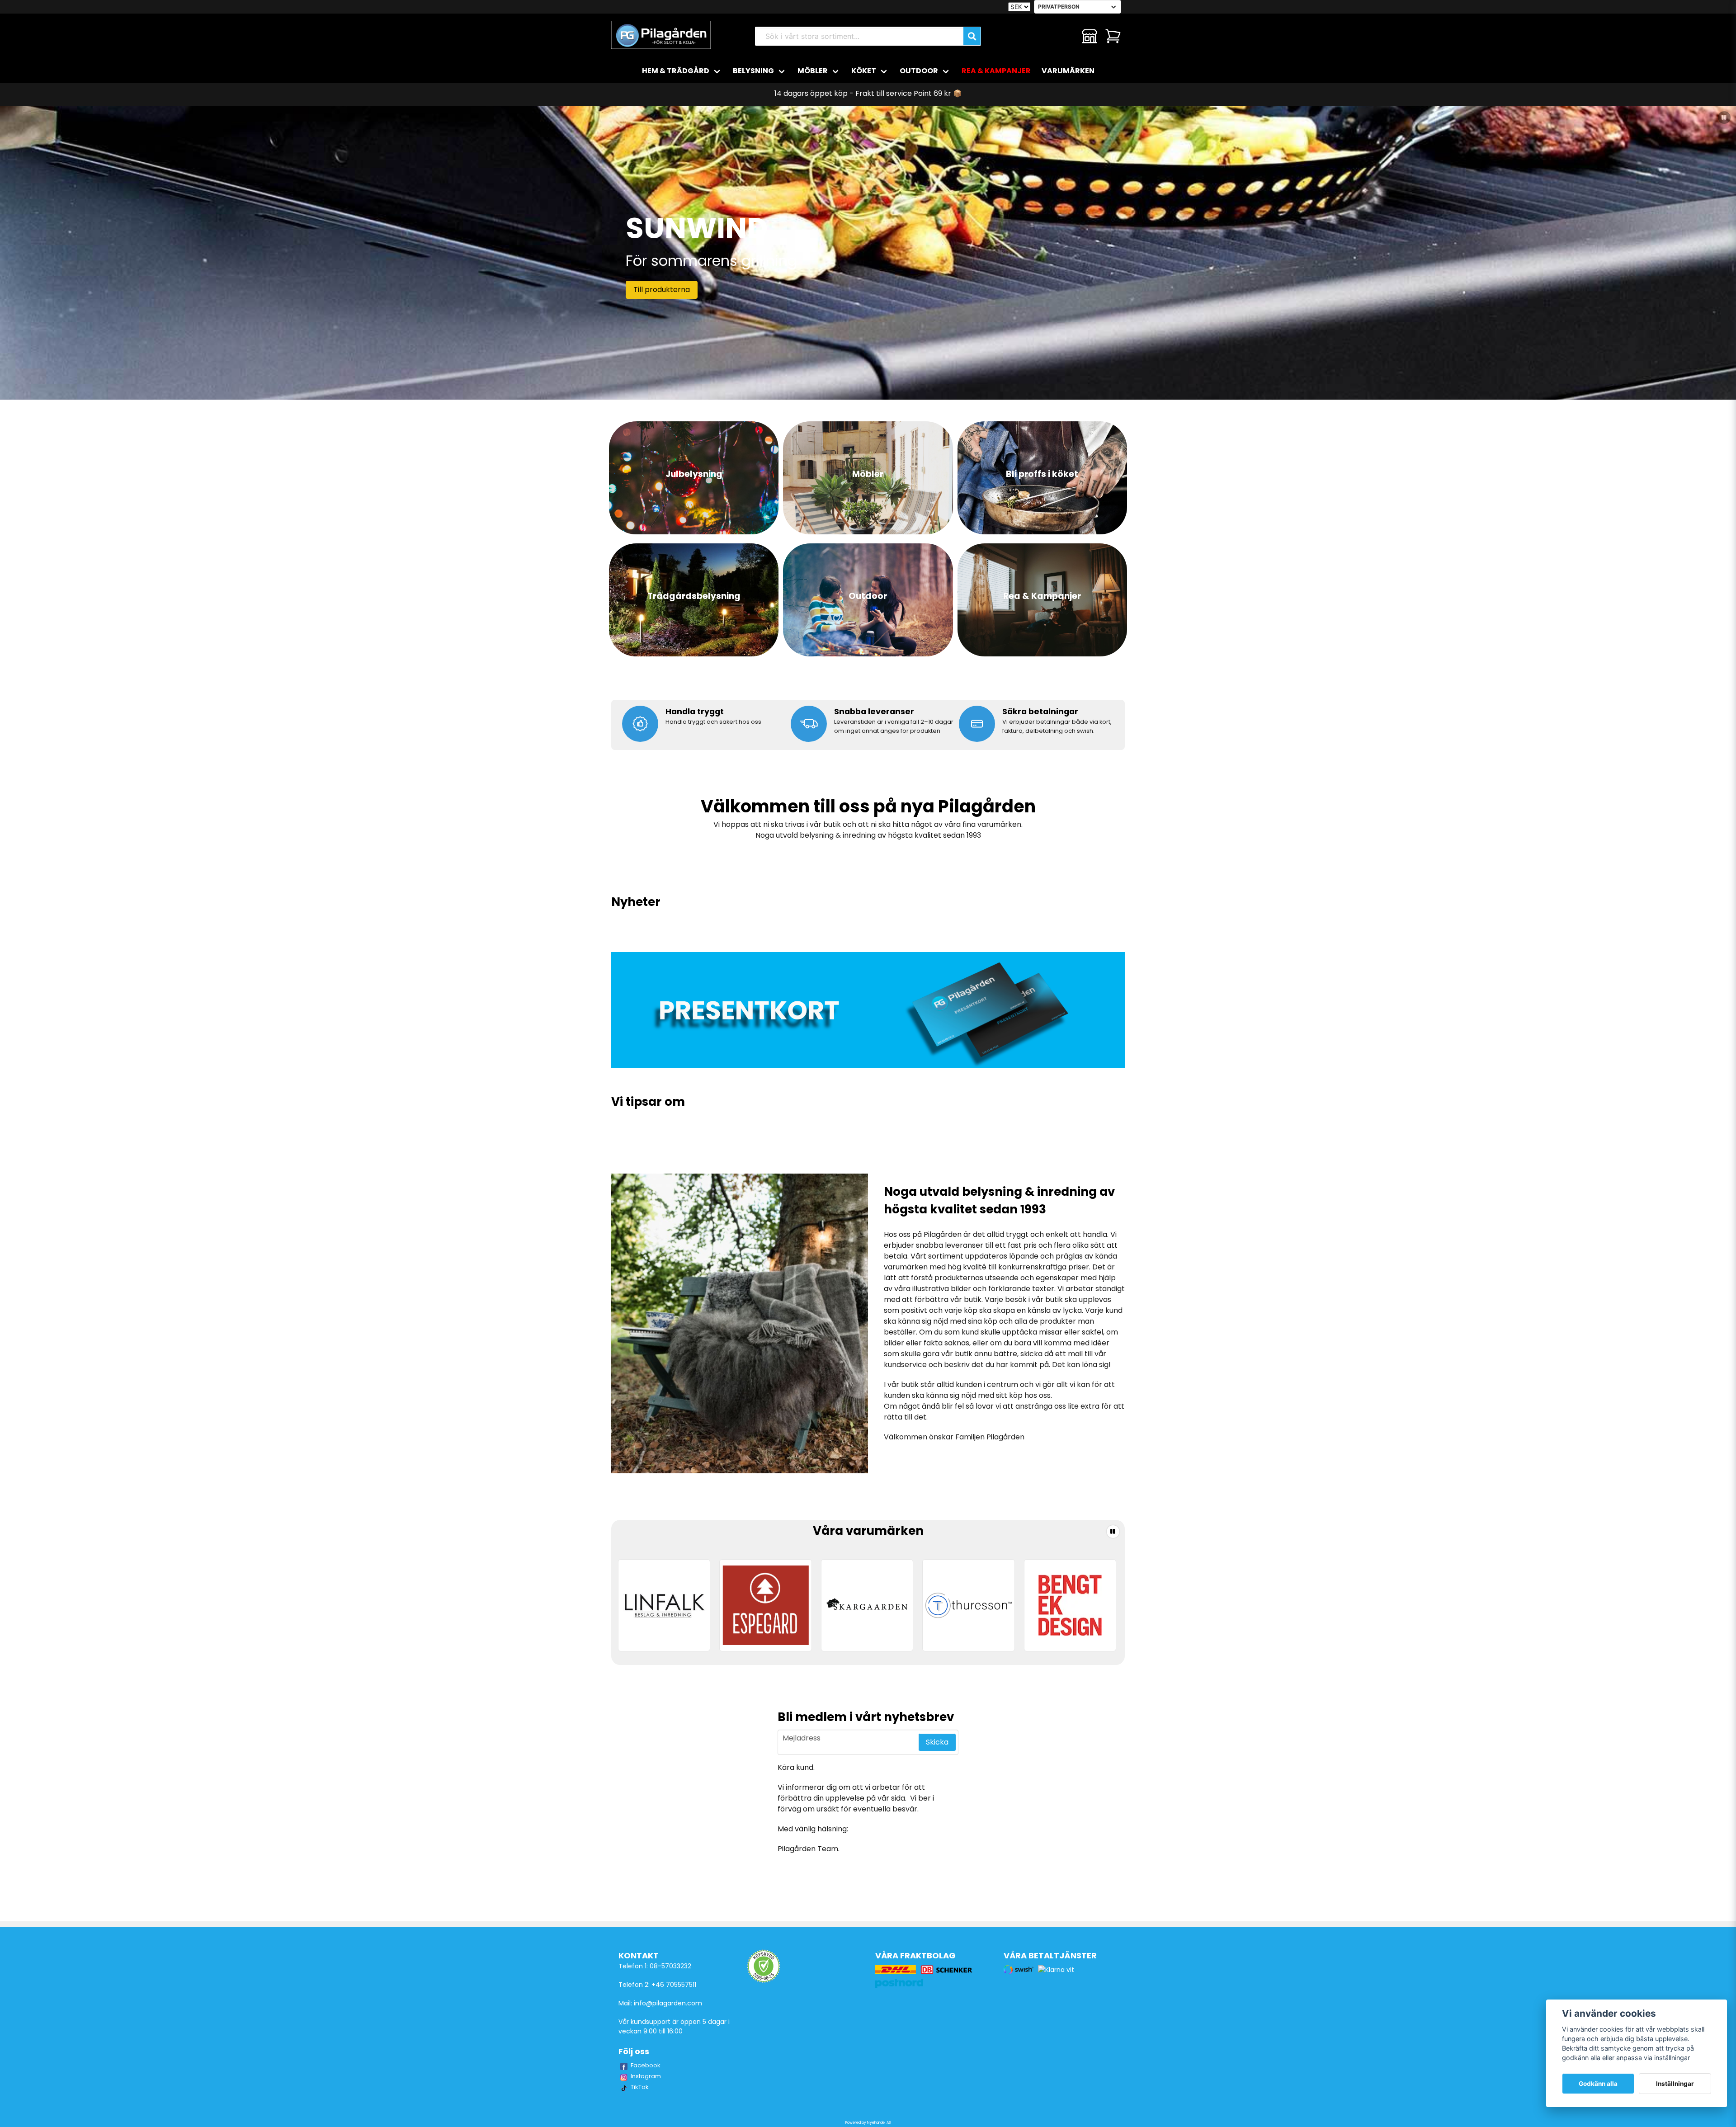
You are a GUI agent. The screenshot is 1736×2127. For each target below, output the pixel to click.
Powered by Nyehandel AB (868, 2123)
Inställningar (1675, 2084)
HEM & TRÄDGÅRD (676, 71)
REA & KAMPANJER (996, 71)
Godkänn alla (1598, 2084)
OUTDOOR (919, 71)
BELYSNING (753, 71)
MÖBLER (813, 71)
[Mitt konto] (1090, 36)
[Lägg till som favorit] (1066, 36)
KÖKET (864, 71)
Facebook (646, 2065)
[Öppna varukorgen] (1113, 36)
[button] (1724, 118)
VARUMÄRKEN (1068, 71)
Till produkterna (662, 290)
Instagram (646, 2076)
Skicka (937, 1742)
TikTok (640, 2087)
